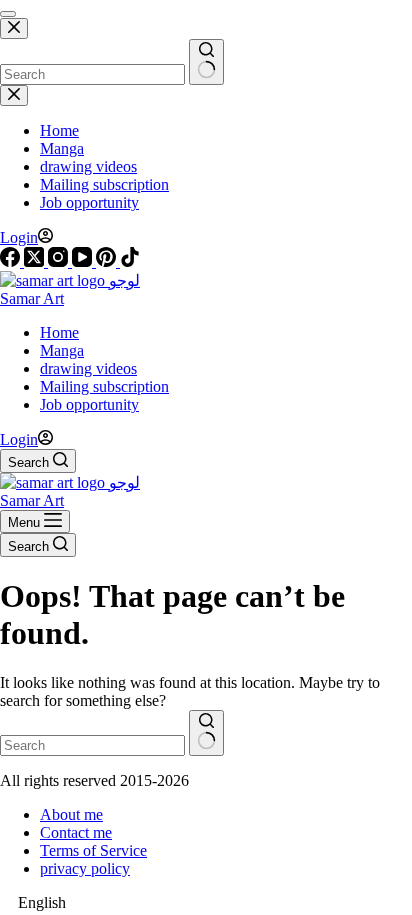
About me (71, 814)
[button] (206, 903)
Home (59, 332)
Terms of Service (93, 850)
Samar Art (32, 298)
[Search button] (206, 733)
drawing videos (88, 368)
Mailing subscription (104, 386)
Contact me (76, 832)
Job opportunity (89, 404)
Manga (62, 350)
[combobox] (92, 745)
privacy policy (85, 868)
